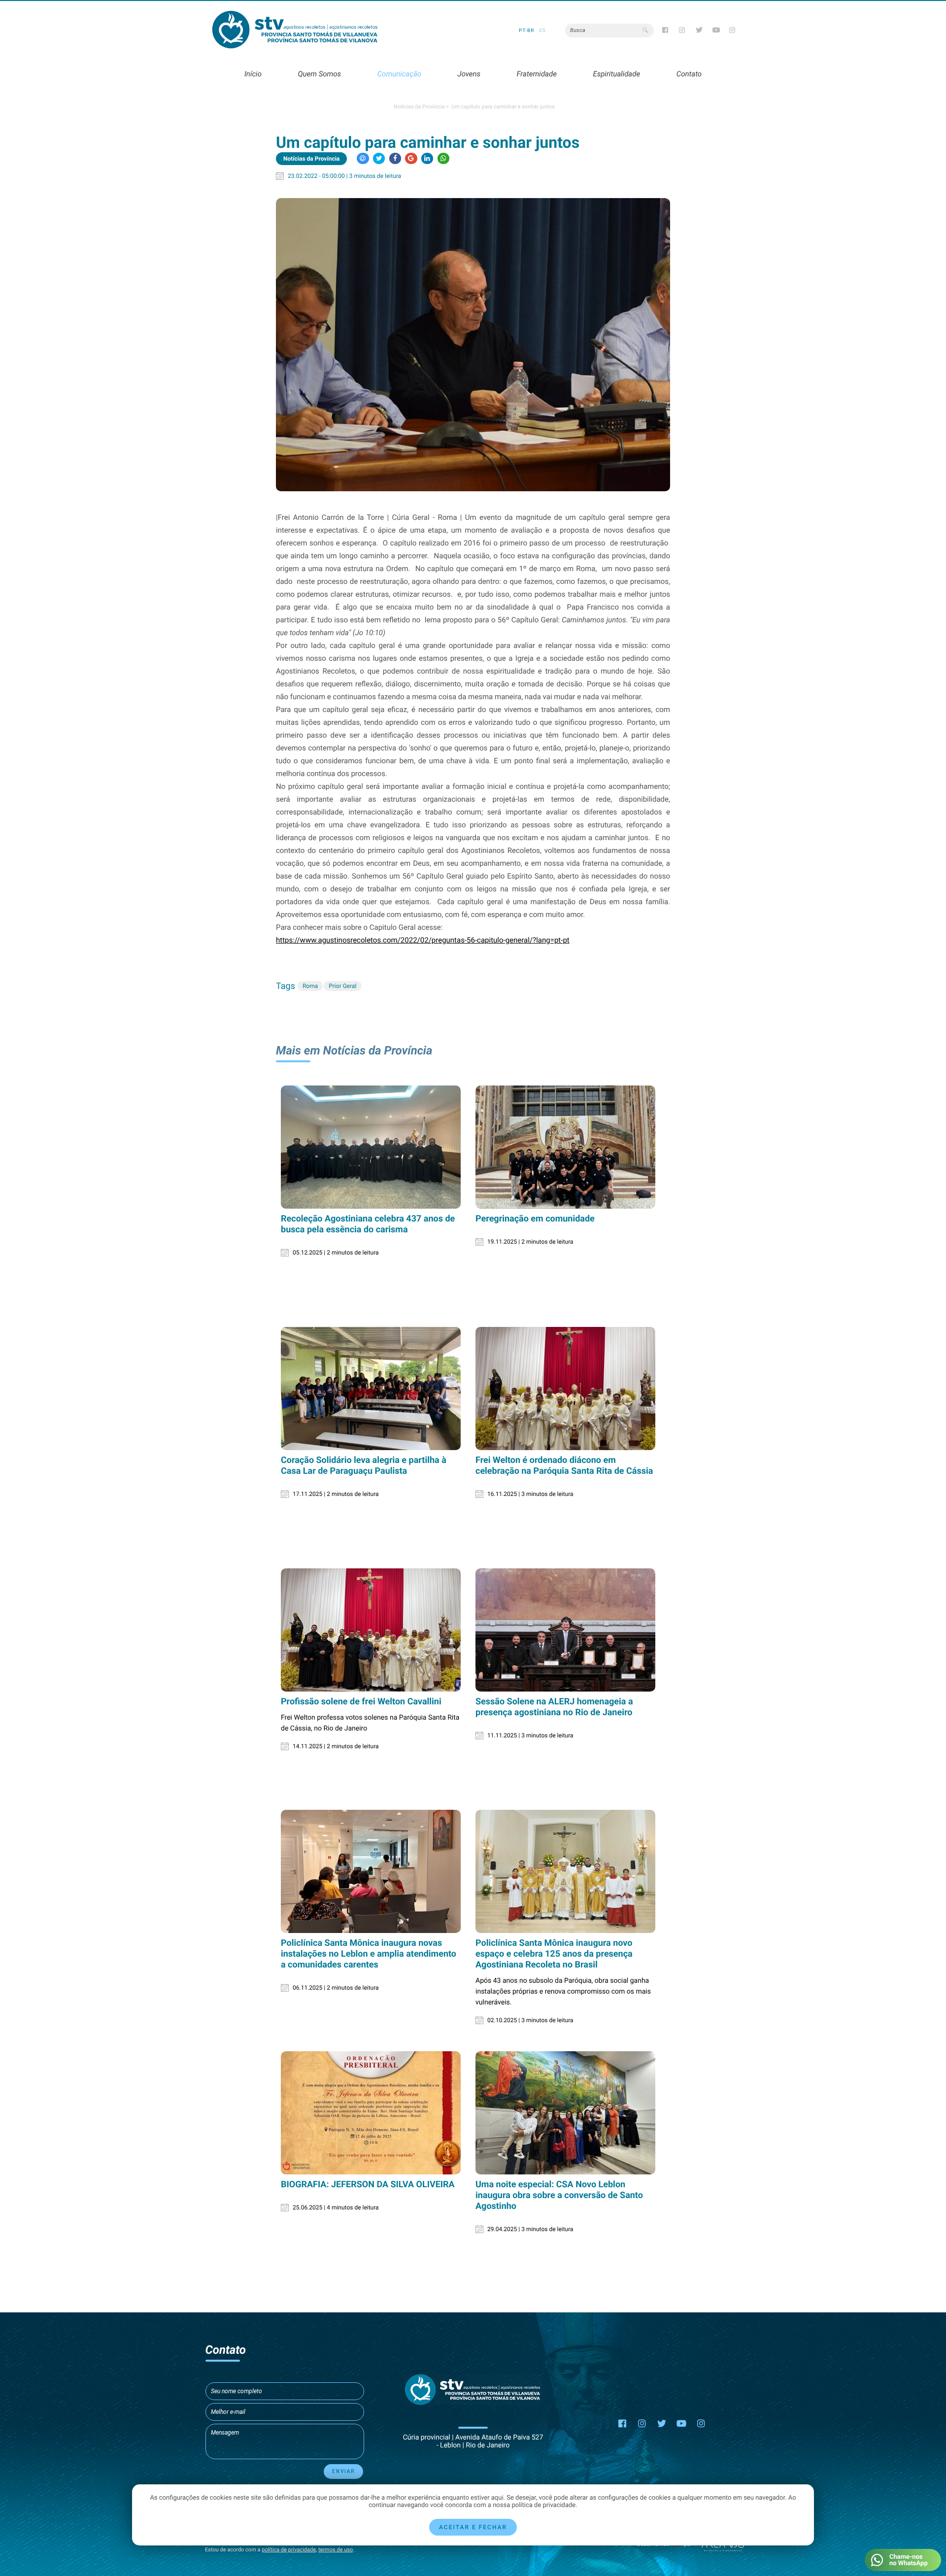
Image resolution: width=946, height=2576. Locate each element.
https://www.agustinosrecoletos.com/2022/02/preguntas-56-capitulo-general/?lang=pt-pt (423, 940)
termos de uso (336, 2550)
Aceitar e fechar (473, 2527)
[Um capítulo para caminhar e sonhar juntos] (473, 344)
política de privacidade (289, 2550)
